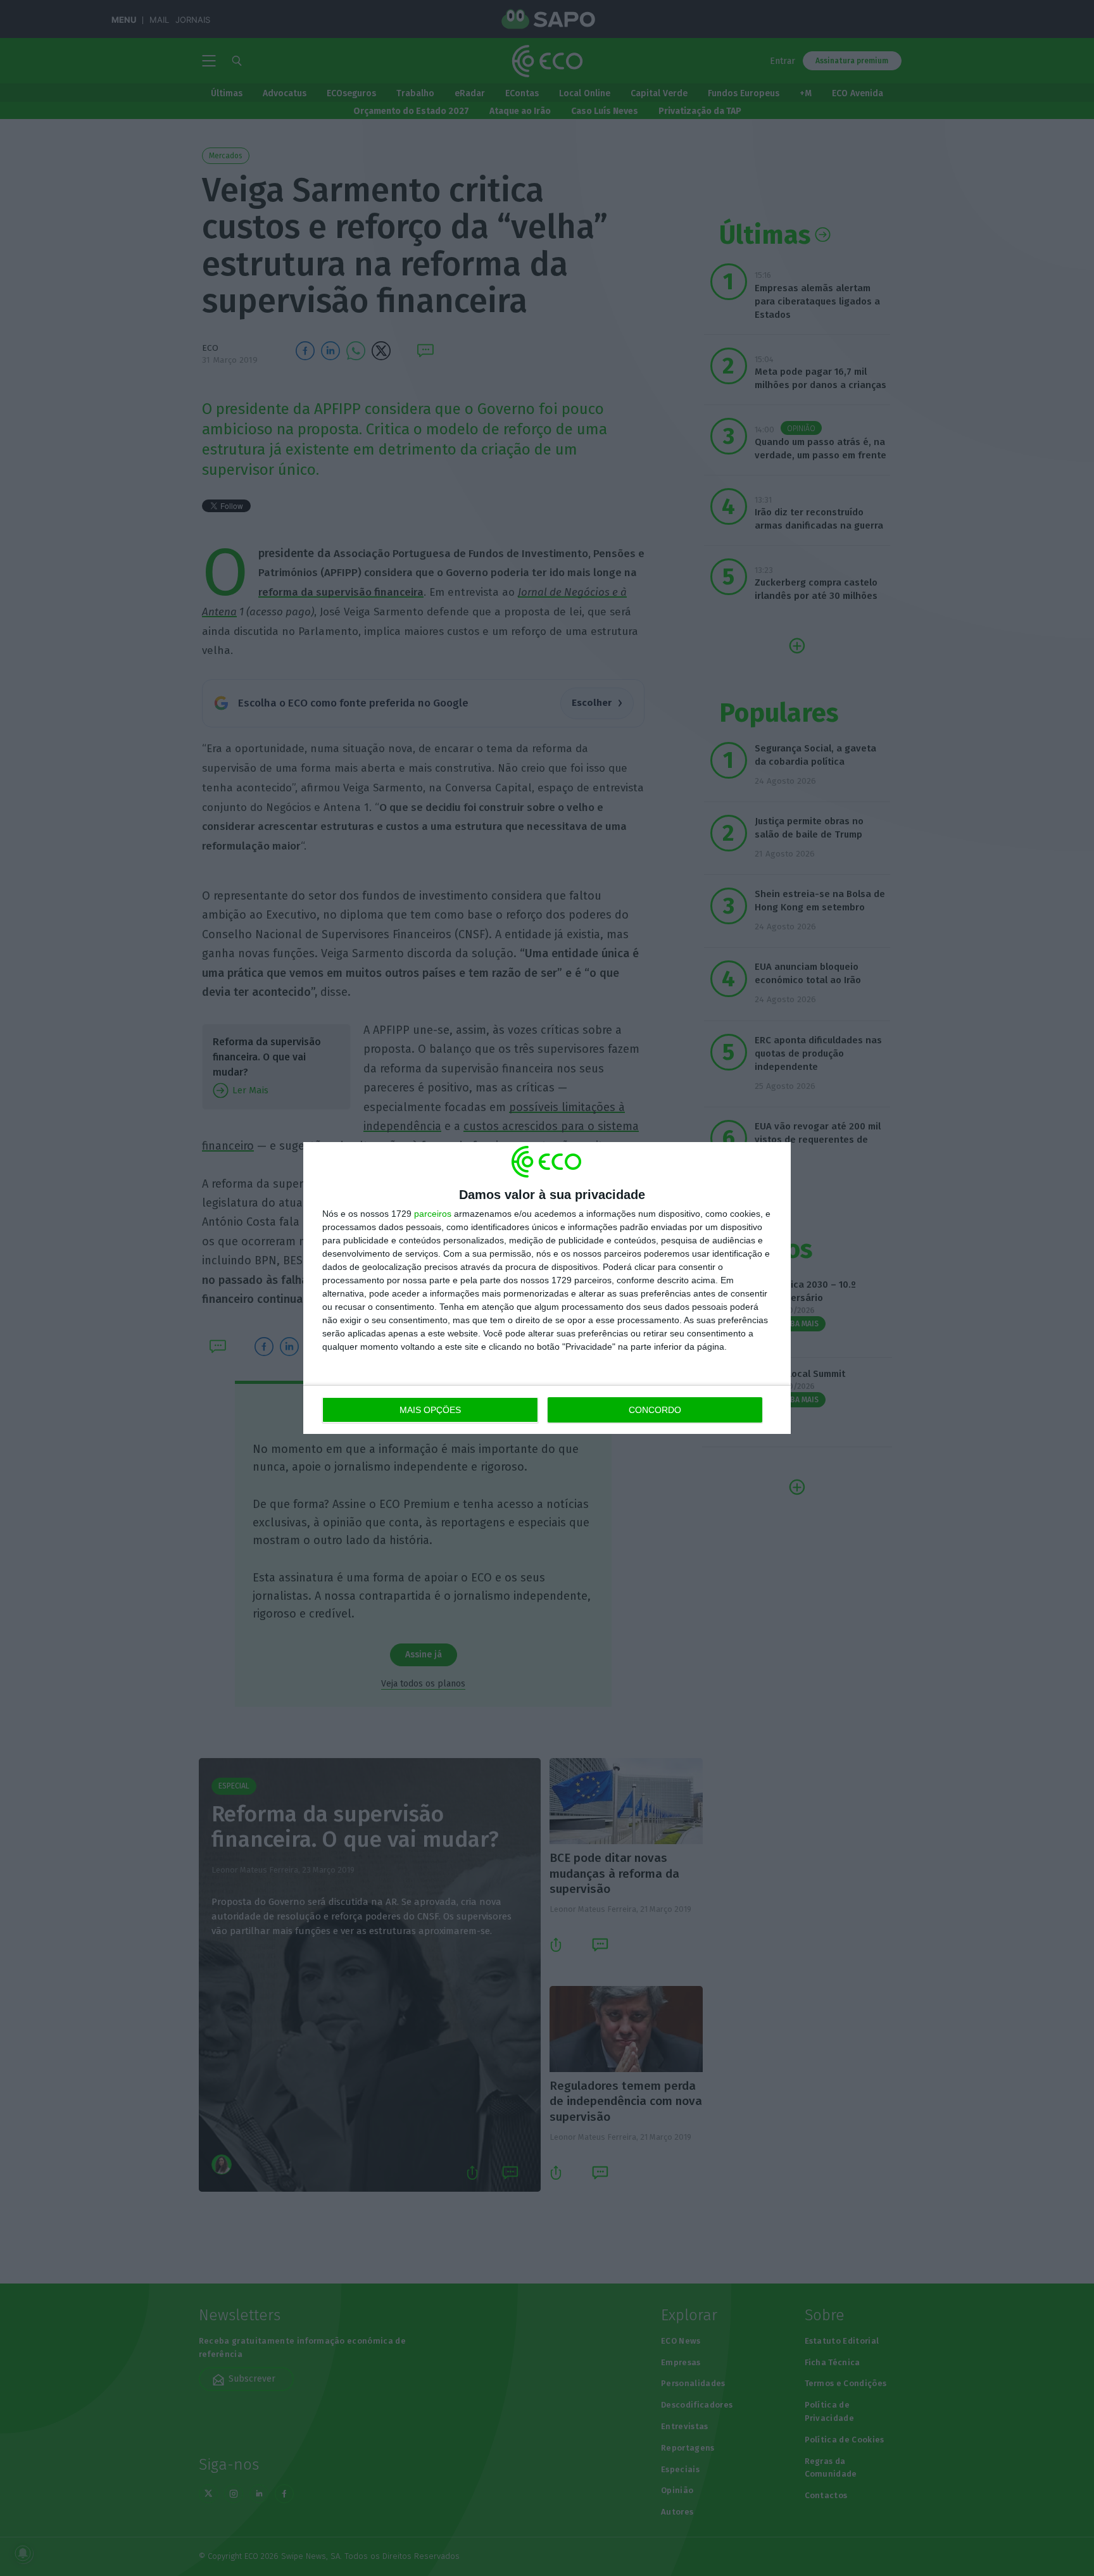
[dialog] (547, 1288)
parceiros (433, 1214)
